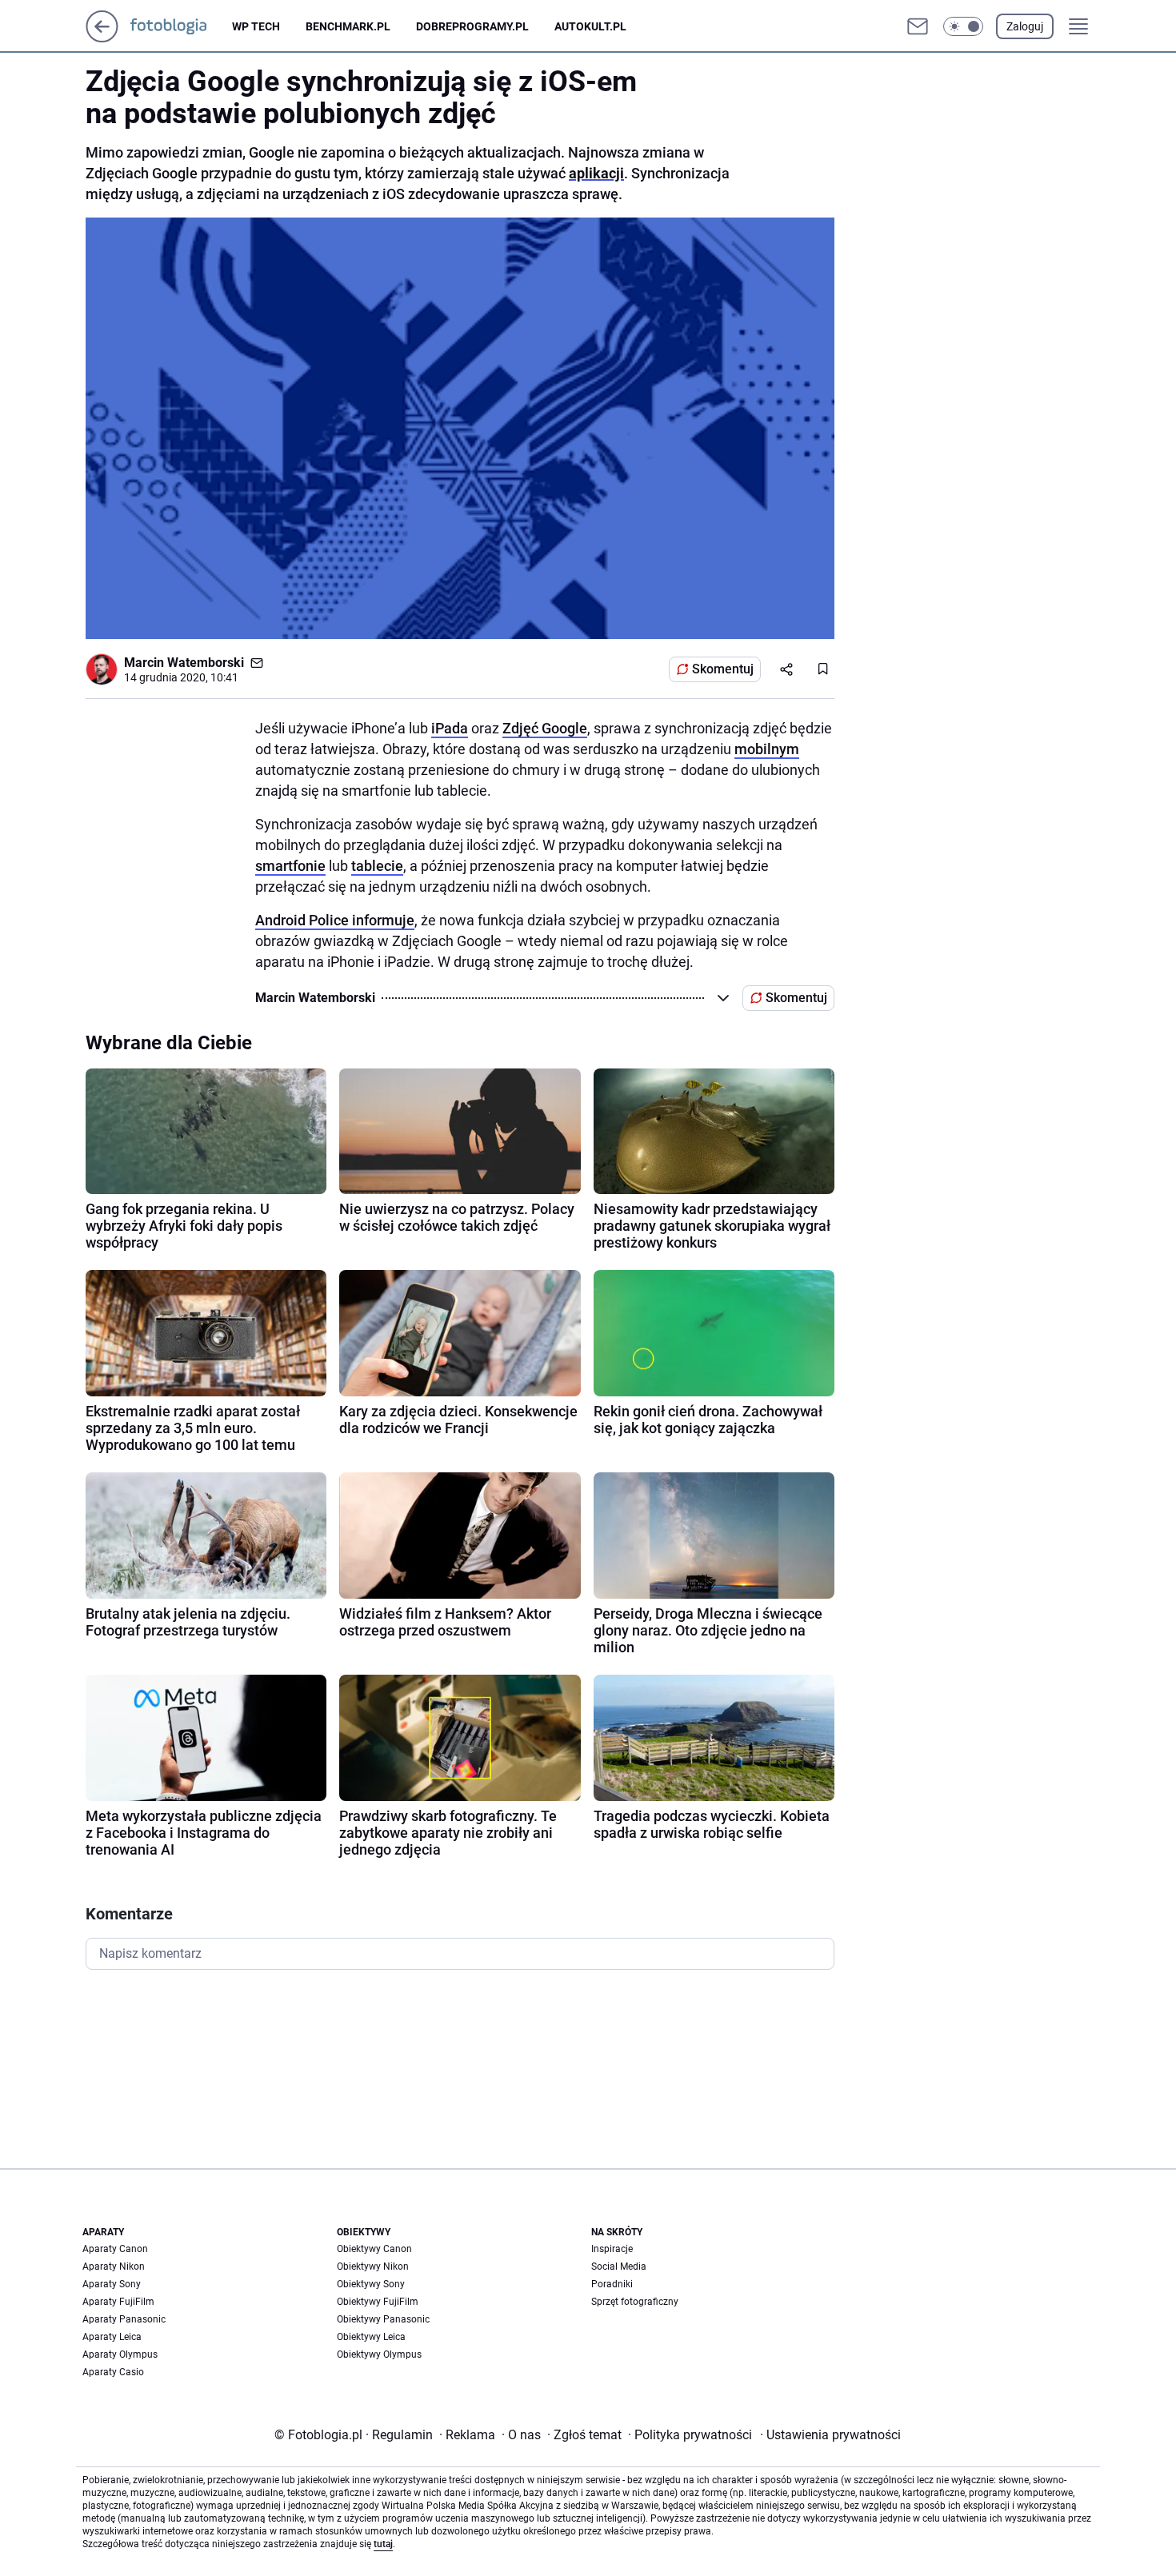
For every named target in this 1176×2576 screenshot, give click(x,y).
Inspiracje (612, 2249)
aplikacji (596, 173)
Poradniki (612, 2284)
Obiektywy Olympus (379, 2354)
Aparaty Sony (112, 2284)
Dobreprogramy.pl (472, 26)
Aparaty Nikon (114, 2266)
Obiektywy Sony (371, 2284)
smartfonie (290, 866)
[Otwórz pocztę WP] (918, 26)
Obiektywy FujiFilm (378, 2302)
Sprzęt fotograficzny (635, 2302)
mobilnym (767, 749)
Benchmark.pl (348, 26)
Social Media (619, 2266)
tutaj (383, 2544)
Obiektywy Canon (374, 2249)
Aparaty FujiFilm (118, 2302)
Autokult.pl (590, 26)
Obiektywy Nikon (373, 2266)
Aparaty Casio (113, 2372)
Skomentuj (723, 669)
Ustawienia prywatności (830, 2435)
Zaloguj (1025, 26)
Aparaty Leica (112, 2337)
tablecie (377, 866)
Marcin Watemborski (184, 663)
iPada (450, 728)
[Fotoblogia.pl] (181, 26)
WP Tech (256, 26)
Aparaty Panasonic (124, 2319)
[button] (963, 26)
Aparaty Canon (115, 2249)
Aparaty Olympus (120, 2354)
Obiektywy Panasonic (383, 2319)
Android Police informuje (335, 920)
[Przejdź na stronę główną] (102, 38)
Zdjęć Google (545, 728)
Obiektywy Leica (371, 2337)
